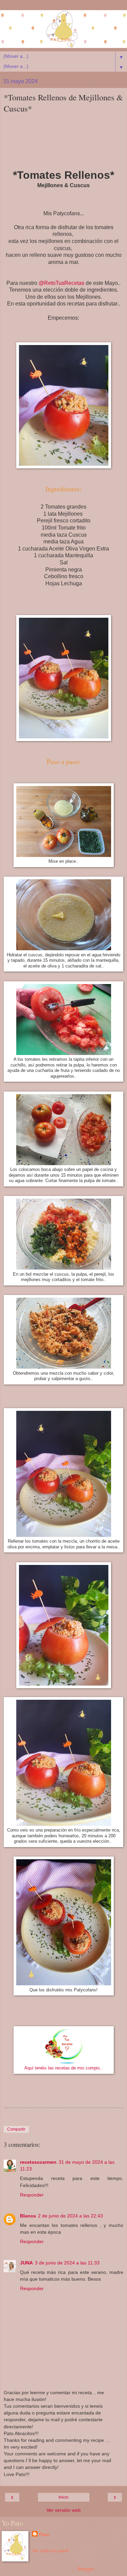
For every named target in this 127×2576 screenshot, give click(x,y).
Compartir (16, 2129)
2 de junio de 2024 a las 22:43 (70, 2216)
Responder (32, 2195)
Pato (44, 2534)
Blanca (28, 2216)
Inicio (63, 2497)
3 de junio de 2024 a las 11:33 (67, 2263)
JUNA (26, 2263)
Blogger (86, 2569)
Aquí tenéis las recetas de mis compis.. (63, 2068)
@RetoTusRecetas (61, 283)
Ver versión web (63, 2510)
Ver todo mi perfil (50, 2551)
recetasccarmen (38, 2162)
